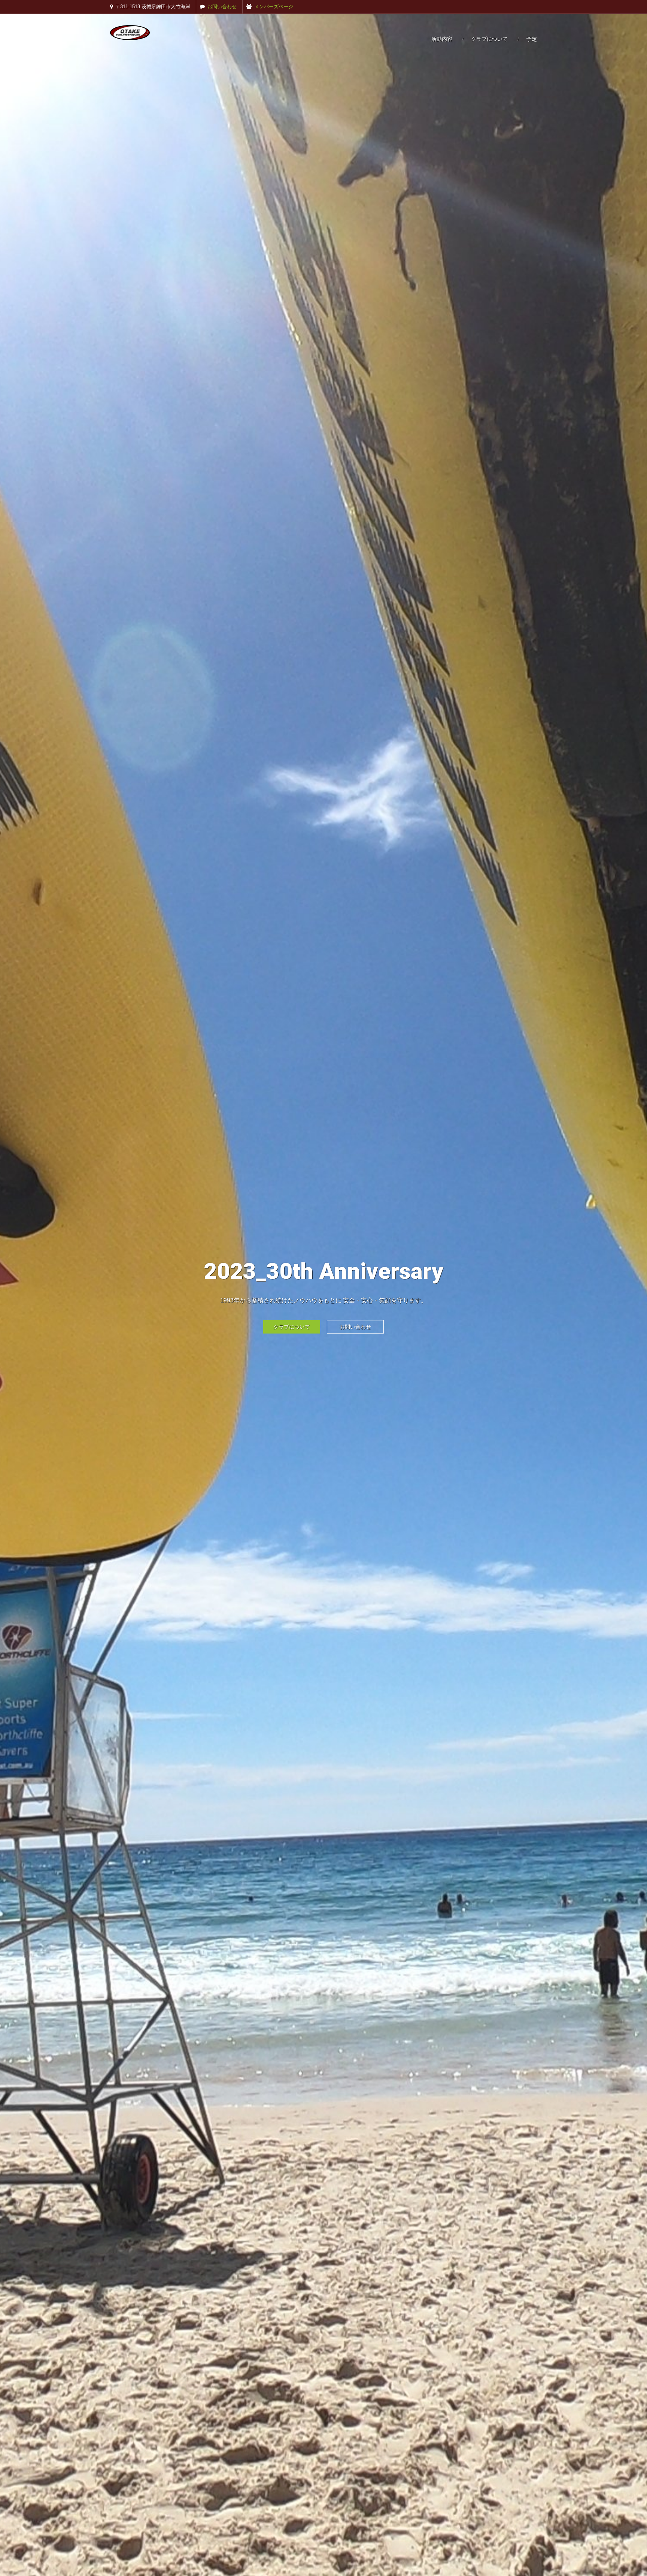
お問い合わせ (222, 7)
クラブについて (489, 39)
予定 (532, 39)
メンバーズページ (274, 7)
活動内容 (442, 39)
